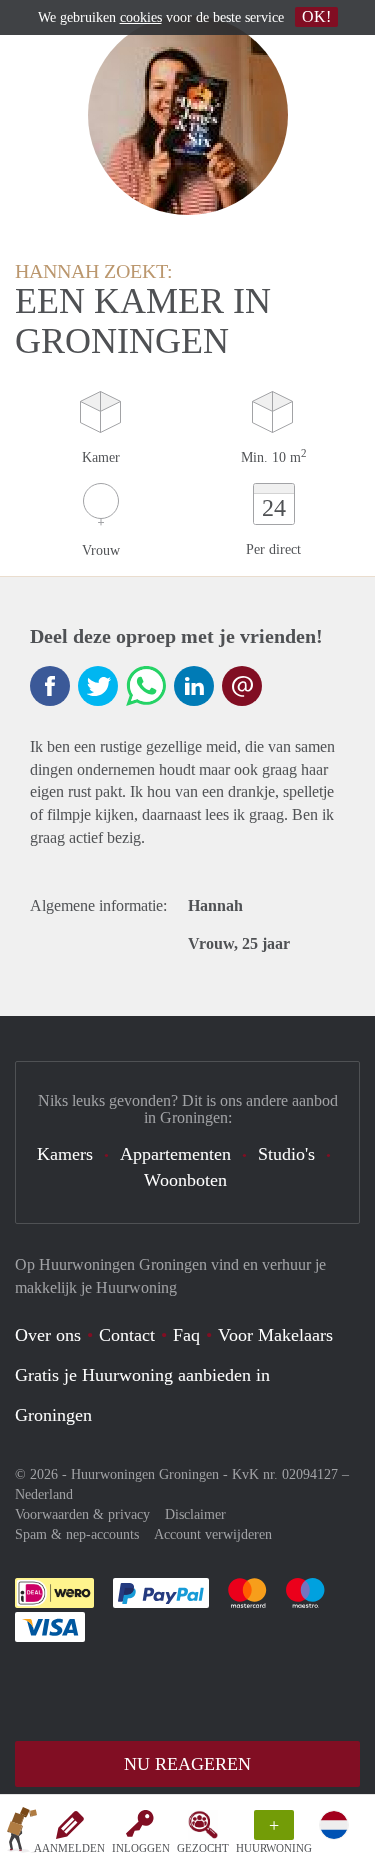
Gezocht (203, 1848)
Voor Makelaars (275, 1335)
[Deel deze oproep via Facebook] (50, 686)
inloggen (141, 1848)
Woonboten (185, 1180)
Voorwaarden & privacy (82, 1514)
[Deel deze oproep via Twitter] (98, 686)
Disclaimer (195, 1514)
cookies (141, 17)
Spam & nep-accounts (77, 1534)
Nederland (44, 1494)
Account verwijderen (213, 1534)
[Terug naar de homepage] (22, 1833)
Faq (186, 1335)
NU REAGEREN (187, 1764)
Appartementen (175, 1154)
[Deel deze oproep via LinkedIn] (194, 686)
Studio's (286, 1154)
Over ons (48, 1335)
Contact (127, 1335)
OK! (316, 16)
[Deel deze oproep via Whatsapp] (146, 686)
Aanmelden (69, 1848)
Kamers (65, 1154)
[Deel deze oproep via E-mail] (242, 686)
